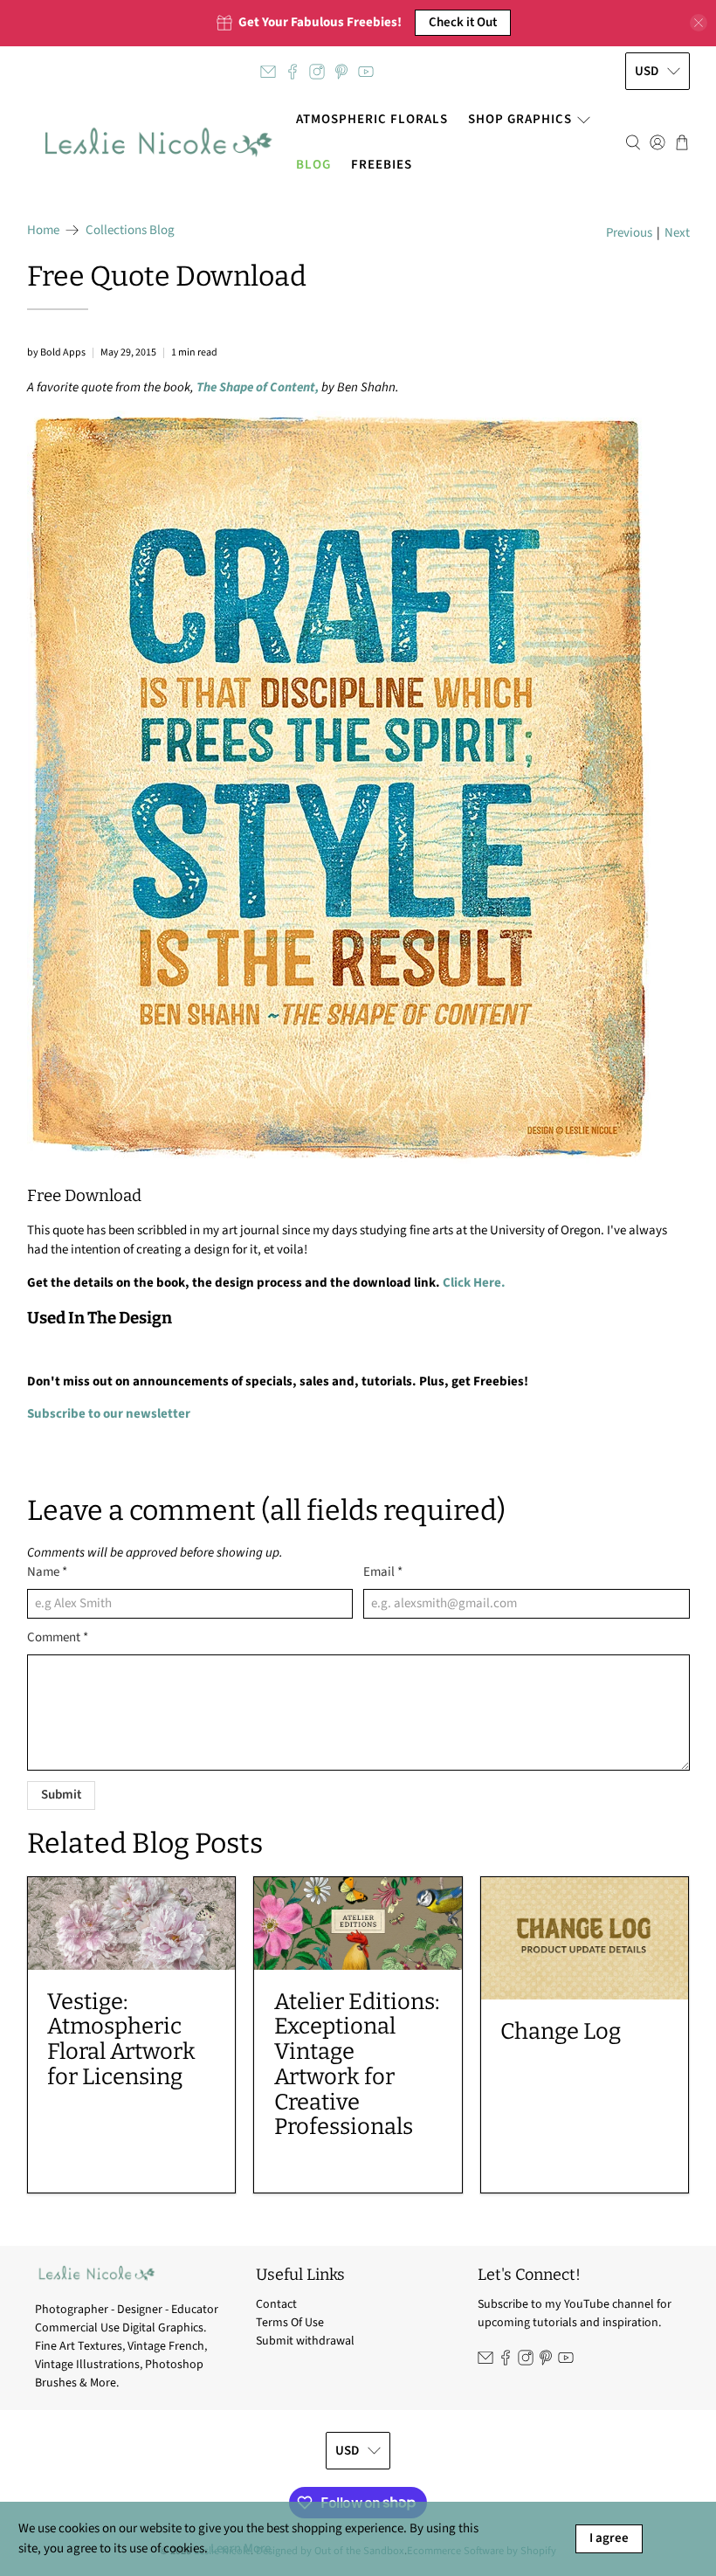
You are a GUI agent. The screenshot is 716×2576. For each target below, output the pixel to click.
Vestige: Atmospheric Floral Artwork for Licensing (121, 2039)
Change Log (561, 2031)
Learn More (241, 2548)
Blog (313, 165)
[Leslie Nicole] (157, 142)
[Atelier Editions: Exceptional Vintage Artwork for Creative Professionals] (358, 1923)
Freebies (382, 165)
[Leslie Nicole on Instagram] (317, 72)
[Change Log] (585, 1938)
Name (47, 1572)
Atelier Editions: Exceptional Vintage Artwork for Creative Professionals (357, 2065)
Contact (276, 2304)
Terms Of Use (290, 2323)
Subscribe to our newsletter (109, 1414)
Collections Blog (130, 230)
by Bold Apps (56, 352)
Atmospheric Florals (372, 119)
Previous (629, 233)
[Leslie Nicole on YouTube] (366, 72)
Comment (58, 1637)
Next (677, 233)
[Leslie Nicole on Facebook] (293, 72)
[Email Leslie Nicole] (268, 72)
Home (43, 230)
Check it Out (463, 22)
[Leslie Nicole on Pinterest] (341, 72)
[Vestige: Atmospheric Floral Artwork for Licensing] (132, 1923)
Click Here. (474, 1283)
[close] (699, 23)
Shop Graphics (520, 119)
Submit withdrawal (305, 2341)
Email (383, 1572)
